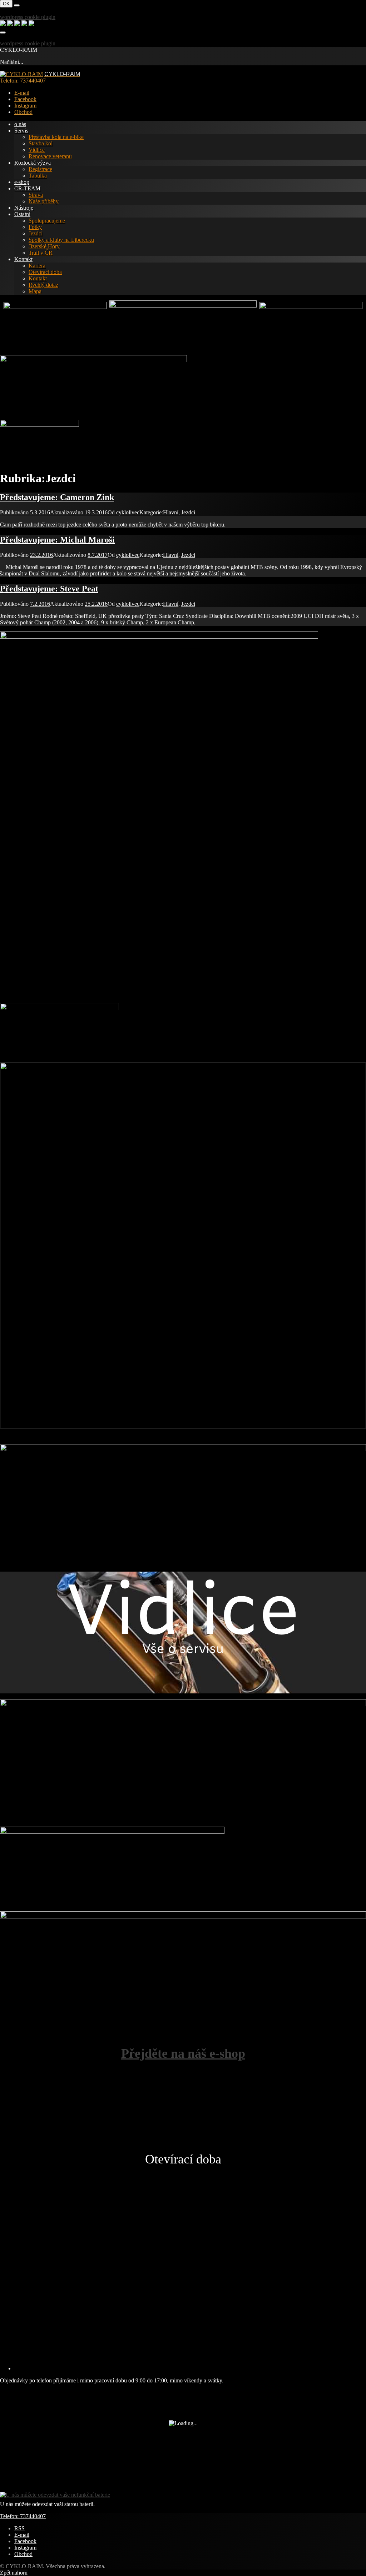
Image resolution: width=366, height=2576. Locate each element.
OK (6, 4)
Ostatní (22, 214)
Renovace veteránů (50, 156)
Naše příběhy (44, 201)
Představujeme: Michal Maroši (57, 540)
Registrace (40, 169)
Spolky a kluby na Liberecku (61, 240)
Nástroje (24, 208)
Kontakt (23, 259)
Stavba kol (41, 143)
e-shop (22, 182)
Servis (21, 131)
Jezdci (36, 233)
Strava (36, 195)
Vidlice (37, 150)
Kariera (37, 266)
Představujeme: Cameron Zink (57, 497)
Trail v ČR (41, 253)
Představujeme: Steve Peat (49, 589)
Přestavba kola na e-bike (56, 137)
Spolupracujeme (47, 221)
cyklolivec (128, 512)
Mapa (35, 291)
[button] (5, 2128)
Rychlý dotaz (43, 285)
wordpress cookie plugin (28, 17)
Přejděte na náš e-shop (183, 2053)
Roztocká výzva (33, 163)
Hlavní (171, 512)
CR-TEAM (27, 188)
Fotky (35, 227)
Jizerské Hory (44, 246)
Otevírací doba (45, 272)
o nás (20, 124)
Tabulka (38, 176)
